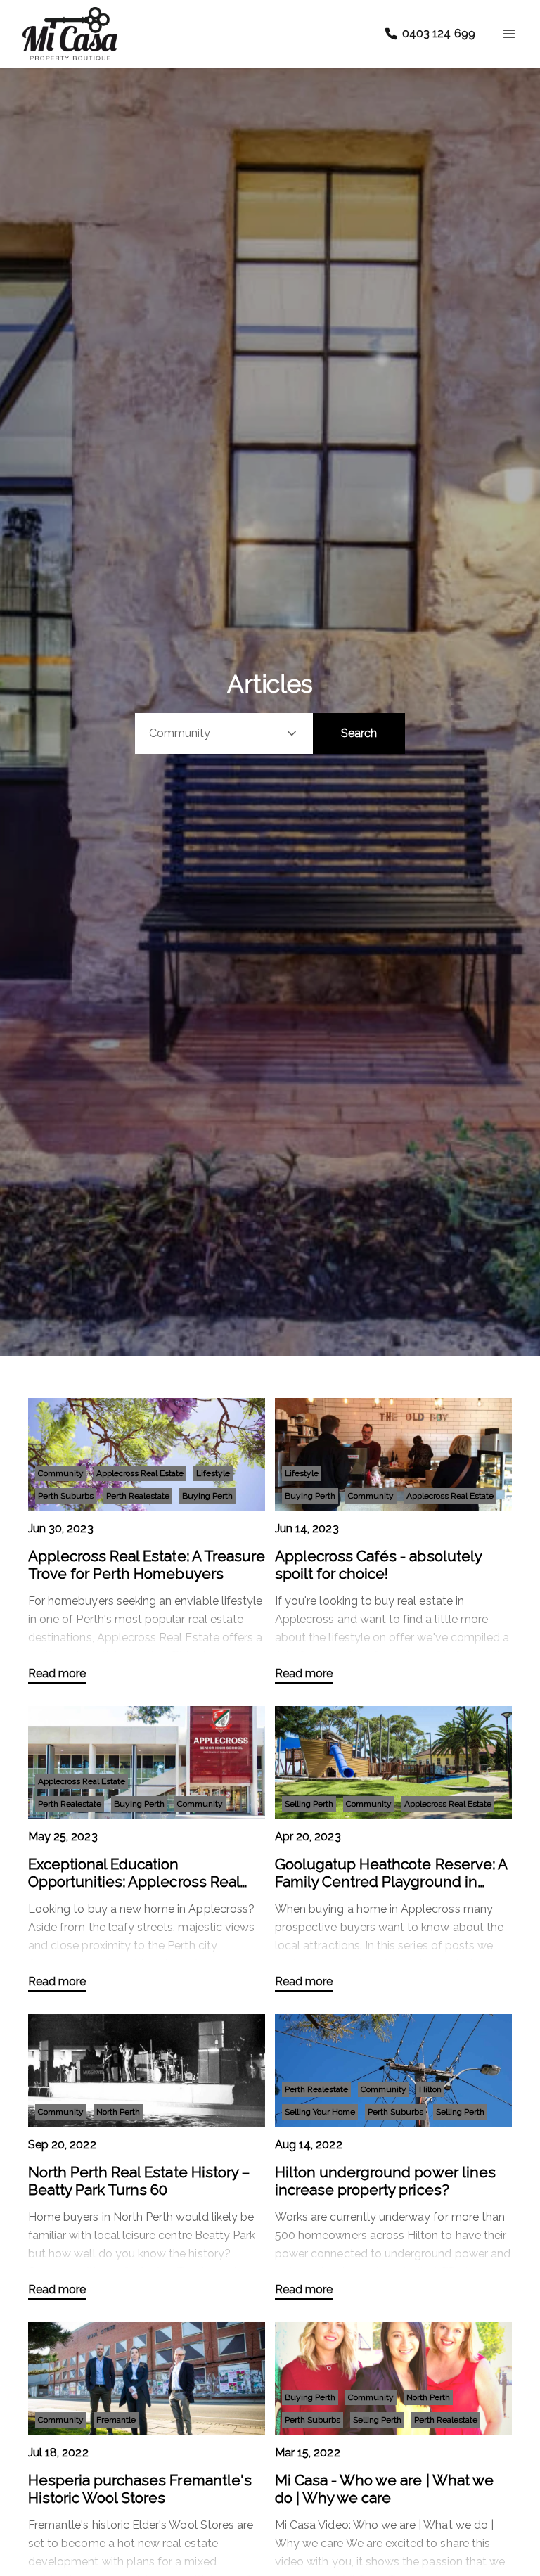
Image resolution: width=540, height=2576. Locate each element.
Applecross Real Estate (140, 1473)
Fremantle (116, 2420)
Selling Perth (309, 1804)
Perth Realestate (138, 1496)
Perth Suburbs (66, 1496)
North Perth (118, 2112)
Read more (57, 1673)
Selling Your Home (320, 2112)
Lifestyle (213, 1473)
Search (359, 733)
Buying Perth (207, 1496)
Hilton (430, 2089)
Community (61, 1473)
